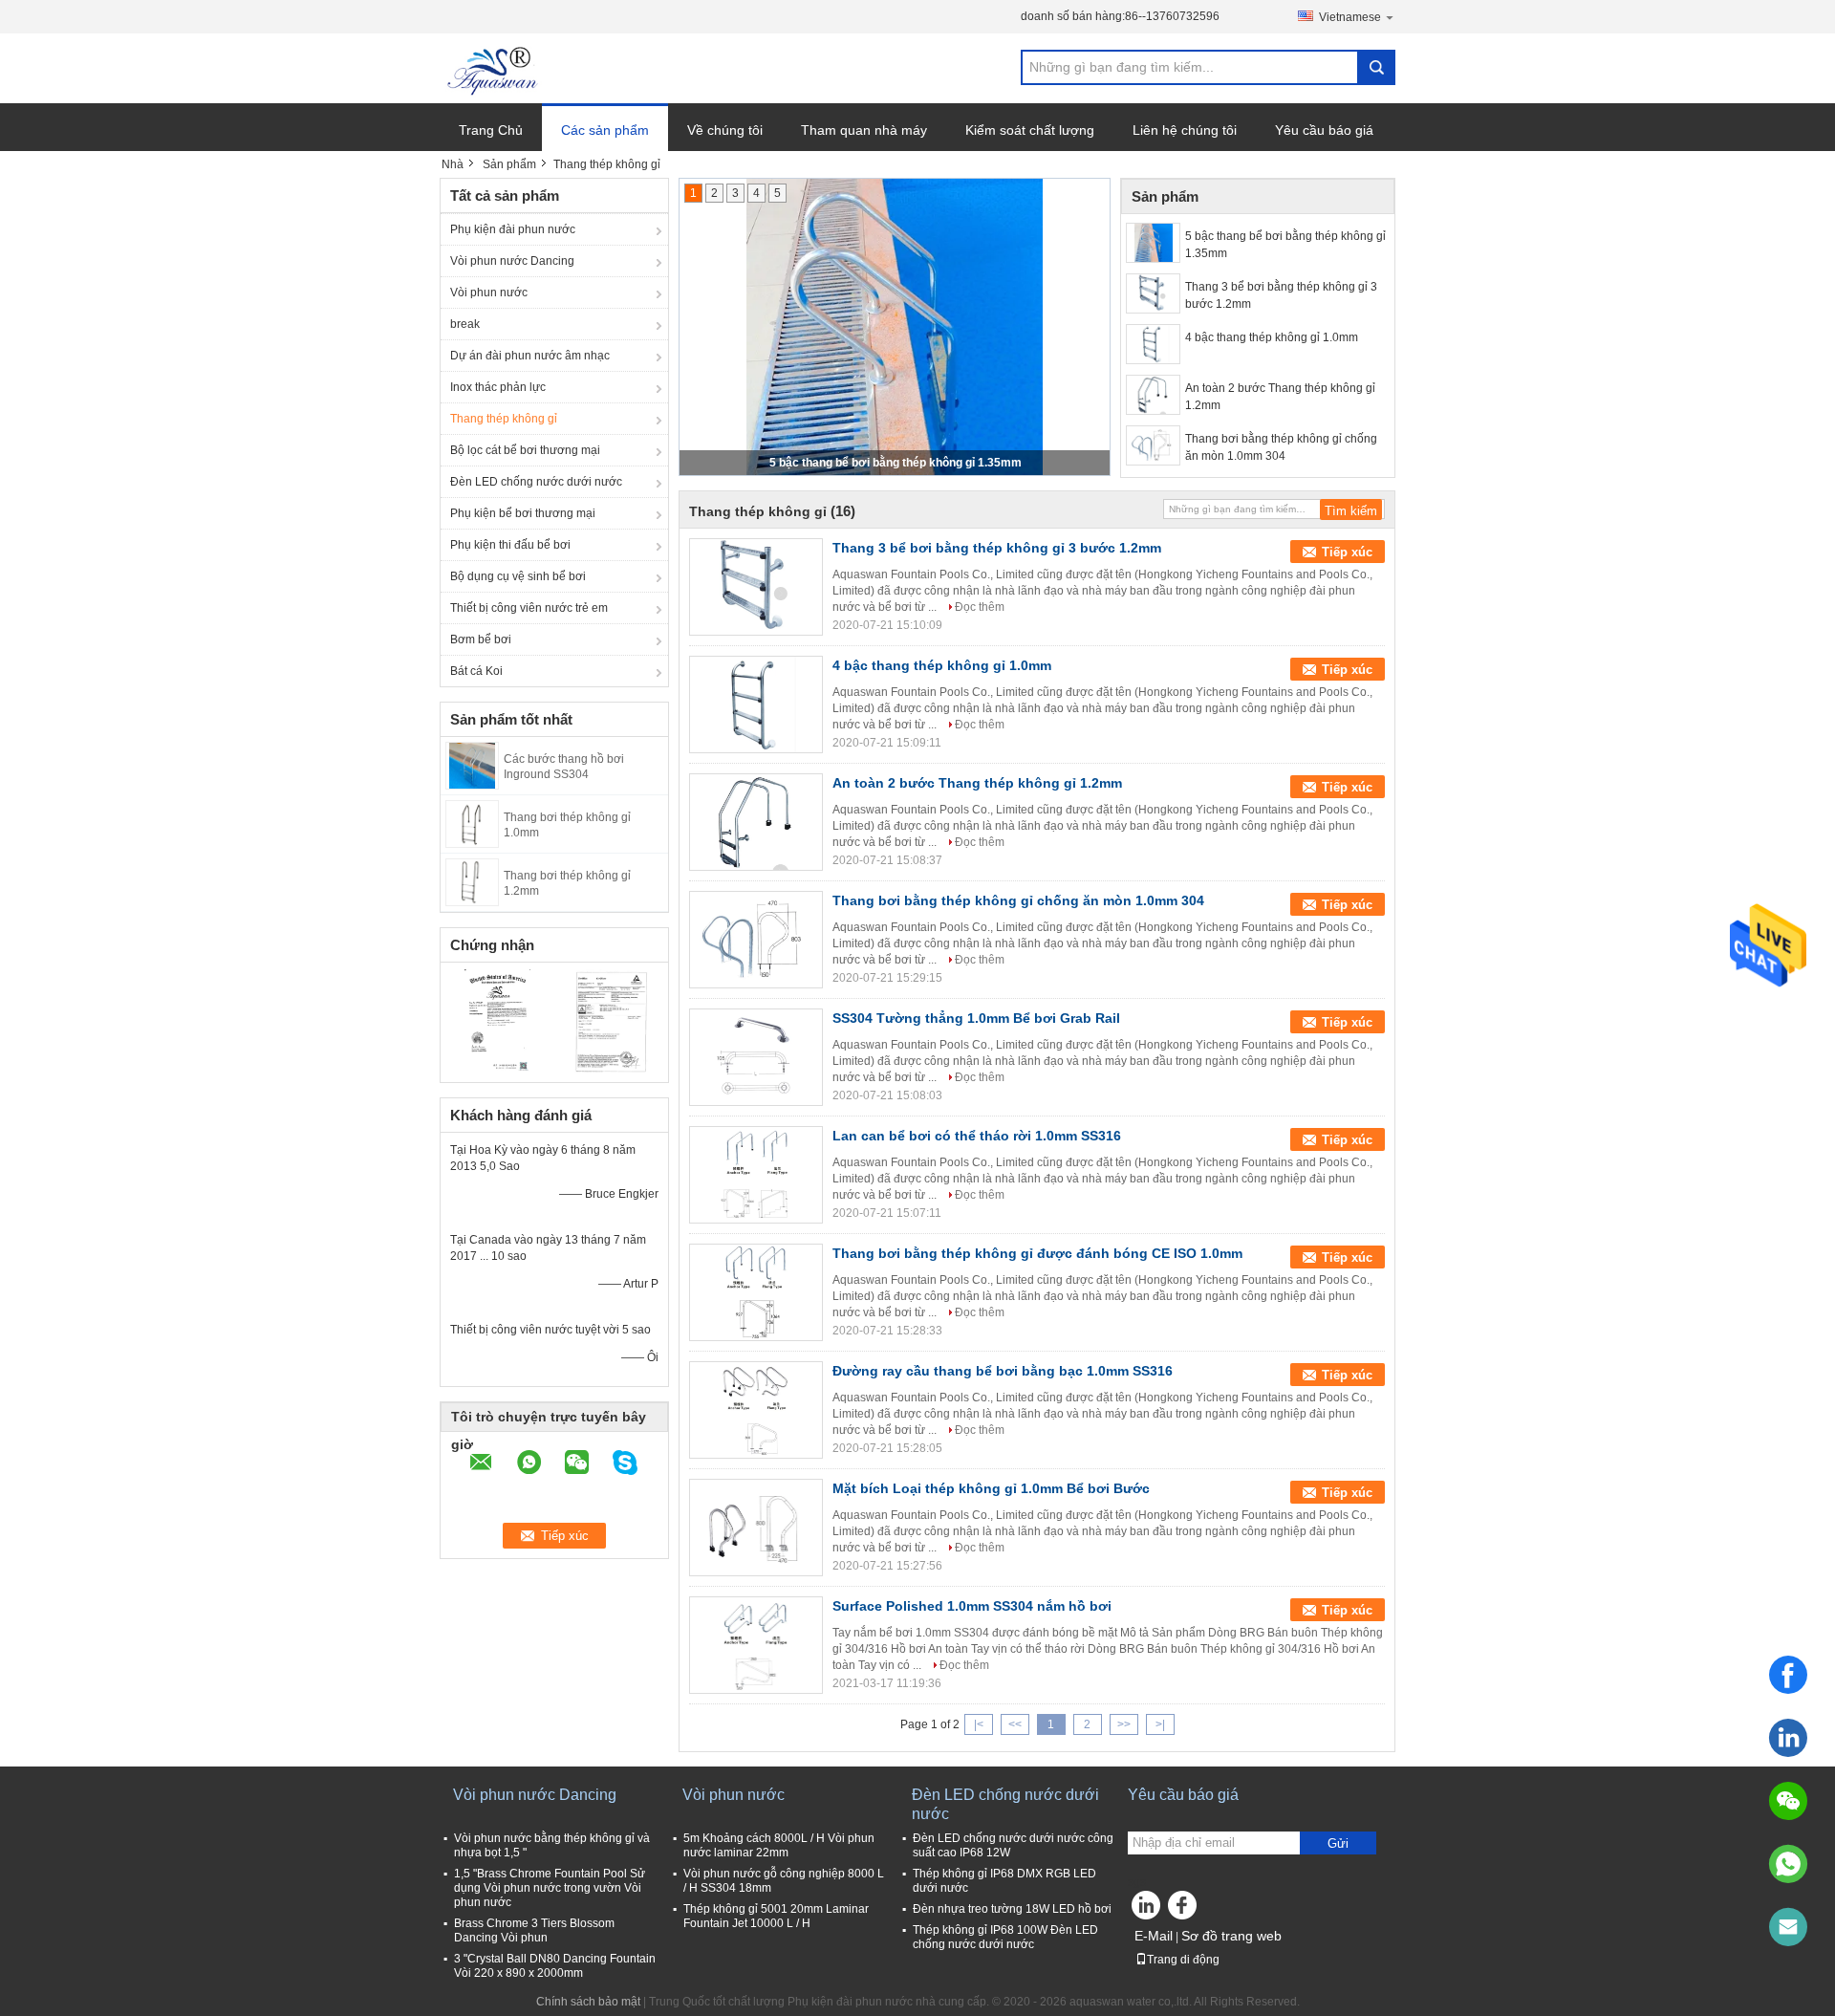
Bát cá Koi (476, 671)
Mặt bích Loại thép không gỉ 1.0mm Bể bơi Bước (991, 1488)
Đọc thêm (980, 607)
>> (1124, 1724)
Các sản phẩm (605, 130)
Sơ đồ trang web (1231, 1936)
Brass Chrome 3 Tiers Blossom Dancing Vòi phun (534, 1930)
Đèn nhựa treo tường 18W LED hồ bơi (1012, 1909)
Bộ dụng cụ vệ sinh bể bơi (518, 576)
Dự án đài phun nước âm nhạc (530, 356)
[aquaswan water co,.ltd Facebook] (1185, 1910)
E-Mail (1154, 1936)
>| (1160, 1724)
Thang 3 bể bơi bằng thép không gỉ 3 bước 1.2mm (1281, 295)
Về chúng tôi (725, 130)
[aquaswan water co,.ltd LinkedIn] (1147, 1910)
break (465, 324)
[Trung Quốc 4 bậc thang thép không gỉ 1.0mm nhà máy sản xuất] (756, 705)
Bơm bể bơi (481, 639)
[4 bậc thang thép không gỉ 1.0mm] (1153, 344)
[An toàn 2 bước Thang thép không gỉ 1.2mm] (1153, 395)
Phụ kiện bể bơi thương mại (523, 513)
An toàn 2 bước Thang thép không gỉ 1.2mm (1280, 397)
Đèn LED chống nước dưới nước (536, 482)
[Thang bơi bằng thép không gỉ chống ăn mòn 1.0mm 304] (1153, 445)
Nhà (453, 164)
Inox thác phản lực (498, 387)
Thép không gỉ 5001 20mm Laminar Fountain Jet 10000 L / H (776, 1916)
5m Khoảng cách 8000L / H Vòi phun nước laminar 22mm (779, 1845)
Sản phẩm (509, 164)
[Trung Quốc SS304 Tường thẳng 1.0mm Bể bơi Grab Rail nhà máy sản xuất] (756, 1057)
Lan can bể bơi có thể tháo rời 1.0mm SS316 (977, 1136)
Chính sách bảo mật (588, 2002)
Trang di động (1183, 1960)
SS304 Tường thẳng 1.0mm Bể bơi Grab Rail (976, 1018)
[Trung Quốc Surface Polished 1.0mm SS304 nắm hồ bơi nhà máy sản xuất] (756, 1645)
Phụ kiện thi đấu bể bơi (510, 545)
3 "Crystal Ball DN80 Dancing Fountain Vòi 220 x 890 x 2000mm (555, 1966)
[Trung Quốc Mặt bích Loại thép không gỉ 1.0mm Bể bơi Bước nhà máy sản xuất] (756, 1528)
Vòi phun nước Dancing (512, 261)
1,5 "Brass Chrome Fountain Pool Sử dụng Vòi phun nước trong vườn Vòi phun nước (550, 1888)
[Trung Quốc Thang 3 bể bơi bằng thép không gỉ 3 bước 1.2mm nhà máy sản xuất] (756, 587)
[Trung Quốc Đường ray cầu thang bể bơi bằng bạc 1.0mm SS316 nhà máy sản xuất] (756, 1410)
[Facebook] (1788, 1675)
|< (979, 1724)
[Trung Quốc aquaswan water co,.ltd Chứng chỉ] (497, 1020)
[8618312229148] (1788, 1864)
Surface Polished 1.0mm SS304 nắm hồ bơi (972, 1606)
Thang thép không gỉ (504, 419)
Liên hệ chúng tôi (1185, 130)
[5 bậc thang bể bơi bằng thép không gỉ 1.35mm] (1153, 243)
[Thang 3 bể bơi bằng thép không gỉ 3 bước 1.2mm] (1153, 293)
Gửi (1338, 1843)
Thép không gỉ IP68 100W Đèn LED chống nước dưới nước (1005, 1937)
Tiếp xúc (1347, 552)
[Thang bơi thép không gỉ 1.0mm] (473, 823)
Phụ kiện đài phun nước (513, 229)
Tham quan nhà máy (864, 130)
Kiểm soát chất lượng (1030, 130)
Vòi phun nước (489, 293)
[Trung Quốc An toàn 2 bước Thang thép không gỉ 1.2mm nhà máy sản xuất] (756, 822)
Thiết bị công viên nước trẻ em (529, 608)
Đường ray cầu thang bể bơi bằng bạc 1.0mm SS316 (1003, 1371)
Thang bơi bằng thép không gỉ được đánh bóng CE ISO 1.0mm (1037, 1253)
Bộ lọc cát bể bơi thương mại (525, 450)
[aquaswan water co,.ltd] (495, 69)
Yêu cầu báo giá (1324, 130)
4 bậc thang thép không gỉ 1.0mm (1272, 337)
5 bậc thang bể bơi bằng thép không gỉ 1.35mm (896, 463)
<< (1015, 1724)
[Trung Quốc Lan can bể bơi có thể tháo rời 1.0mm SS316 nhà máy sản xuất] (756, 1175)
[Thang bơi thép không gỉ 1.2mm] (472, 881)
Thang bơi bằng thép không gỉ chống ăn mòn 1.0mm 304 (1281, 447)
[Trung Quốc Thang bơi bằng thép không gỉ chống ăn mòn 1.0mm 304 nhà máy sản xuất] (756, 940)
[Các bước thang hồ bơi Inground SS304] (472, 765)
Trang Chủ (491, 130)
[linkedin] (1788, 1738)
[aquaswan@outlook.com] (1788, 1927)
